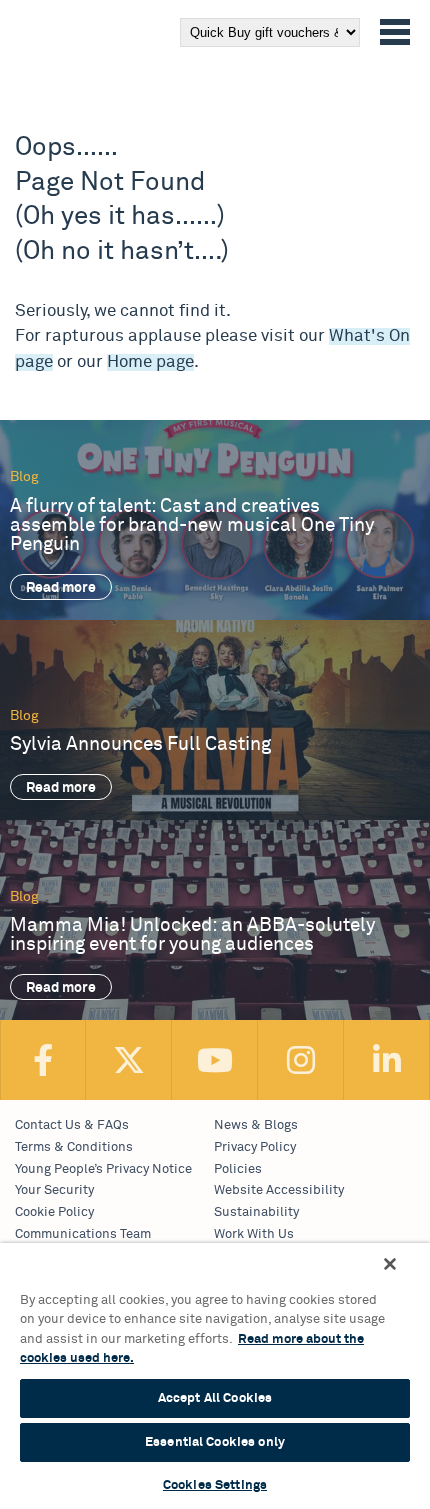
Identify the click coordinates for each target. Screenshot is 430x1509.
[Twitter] (129, 1060)
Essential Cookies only (215, 1442)
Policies (238, 1169)
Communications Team (83, 1234)
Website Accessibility (279, 1190)
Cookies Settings (215, 1485)
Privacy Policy (255, 1147)
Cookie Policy (54, 1212)
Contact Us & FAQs (72, 1125)
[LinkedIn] (387, 1060)
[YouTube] (215, 1060)
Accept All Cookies (215, 1398)
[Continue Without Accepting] (390, 1264)
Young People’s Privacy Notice (103, 1169)
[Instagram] (301, 1060)
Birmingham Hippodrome (48, 58)
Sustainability (256, 1212)
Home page (150, 362)
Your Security (54, 1190)
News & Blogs (256, 1125)
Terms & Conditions (74, 1147)
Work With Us (254, 1234)
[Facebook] (43, 1060)
